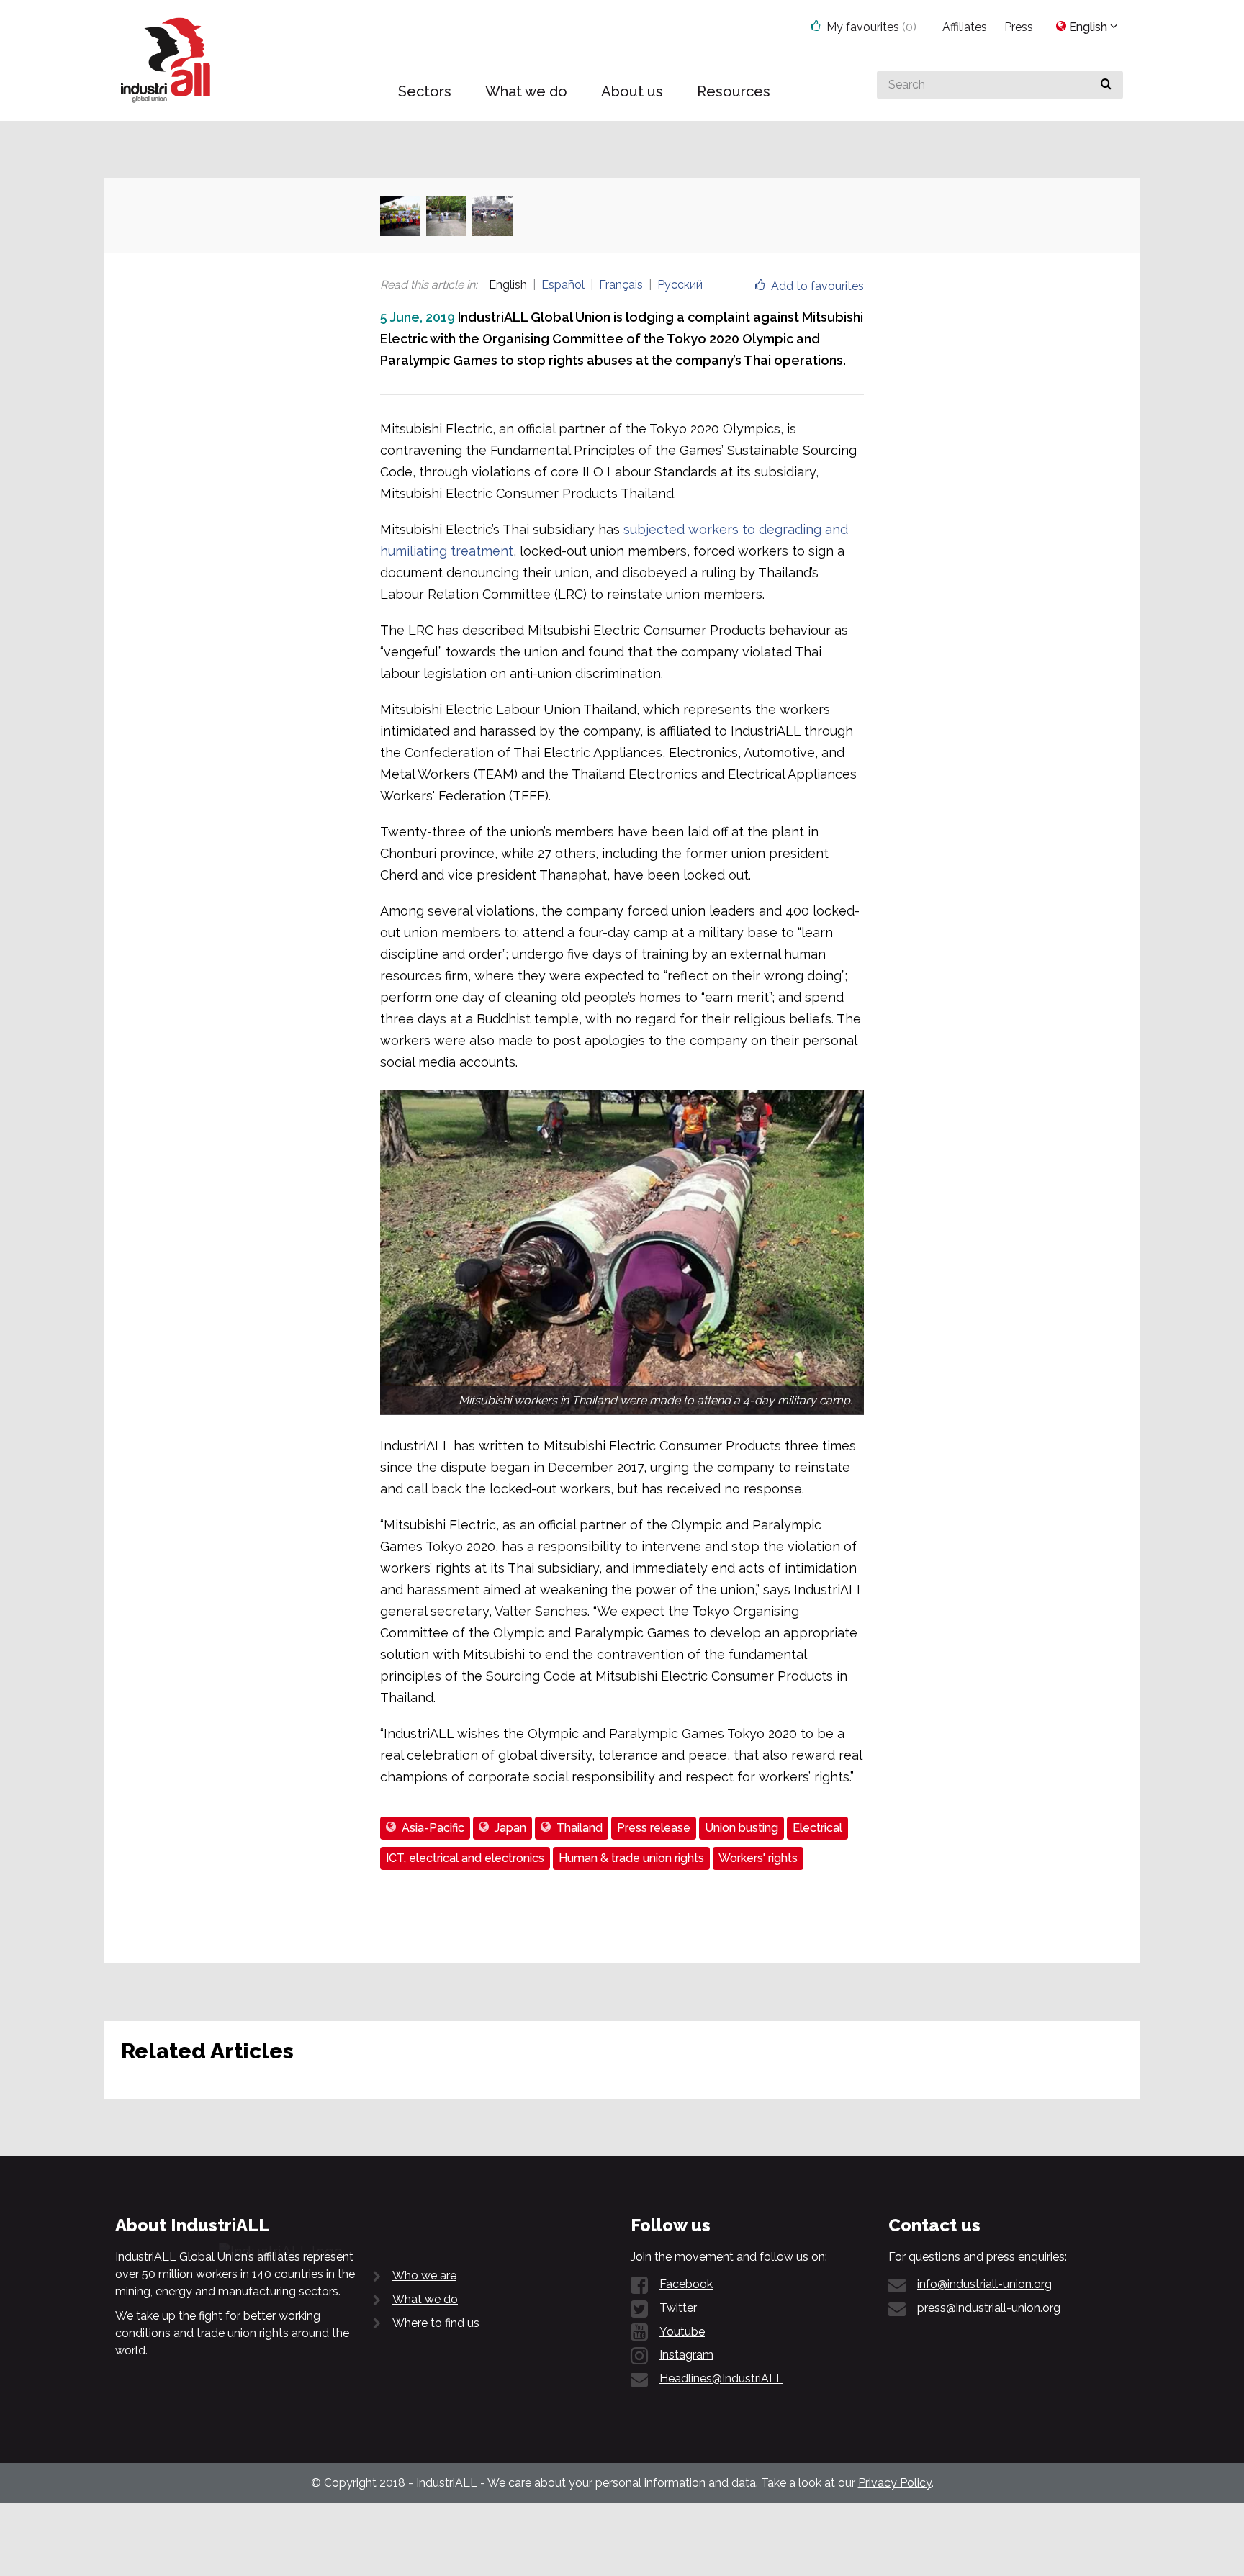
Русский (680, 285)
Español (563, 285)
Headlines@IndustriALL (721, 2378)
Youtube (682, 2332)
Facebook (686, 2284)
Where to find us (436, 2323)
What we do (425, 2299)
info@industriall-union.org (984, 2284)
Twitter (678, 2308)
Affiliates (965, 27)
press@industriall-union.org (989, 2308)
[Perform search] (1106, 85)
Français (621, 285)
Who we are (424, 2276)
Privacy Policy (895, 2483)
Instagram (686, 2355)
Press (1019, 27)
